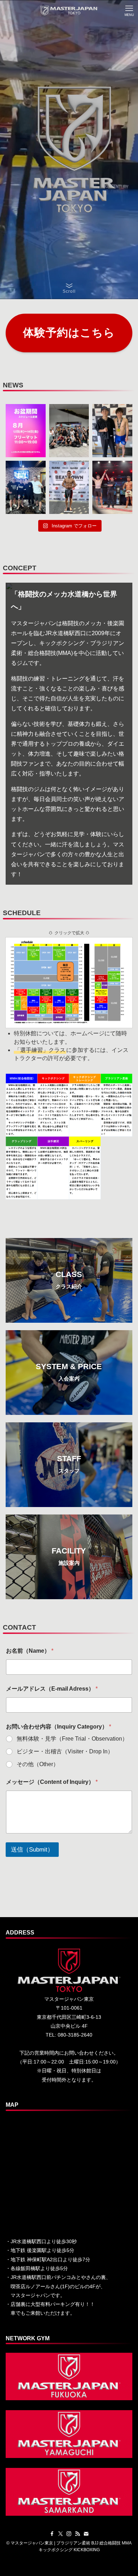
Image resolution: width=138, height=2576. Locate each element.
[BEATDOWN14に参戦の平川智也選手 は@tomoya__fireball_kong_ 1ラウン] (26, 487)
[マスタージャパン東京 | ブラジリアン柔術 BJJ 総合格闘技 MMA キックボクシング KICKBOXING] (69, 11)
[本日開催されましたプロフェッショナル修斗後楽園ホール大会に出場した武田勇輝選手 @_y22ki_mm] (69, 431)
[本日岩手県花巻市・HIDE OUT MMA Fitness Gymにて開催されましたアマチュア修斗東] (112, 431)
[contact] (86, 2534)
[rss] (77, 2534)
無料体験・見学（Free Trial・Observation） (72, 1739)
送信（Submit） (32, 1850)
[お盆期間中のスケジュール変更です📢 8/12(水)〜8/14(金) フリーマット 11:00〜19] (26, 431)
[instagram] (69, 2534)
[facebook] (52, 2534)
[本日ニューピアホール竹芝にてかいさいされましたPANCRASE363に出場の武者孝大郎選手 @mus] (112, 487)
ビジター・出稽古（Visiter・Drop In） (65, 1751)
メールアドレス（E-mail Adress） (52, 1689)
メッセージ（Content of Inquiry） (52, 1782)
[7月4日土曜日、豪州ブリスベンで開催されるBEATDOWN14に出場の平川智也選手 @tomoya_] (69, 487)
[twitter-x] (61, 2534)
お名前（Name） (30, 1651)
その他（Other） (38, 1764)
